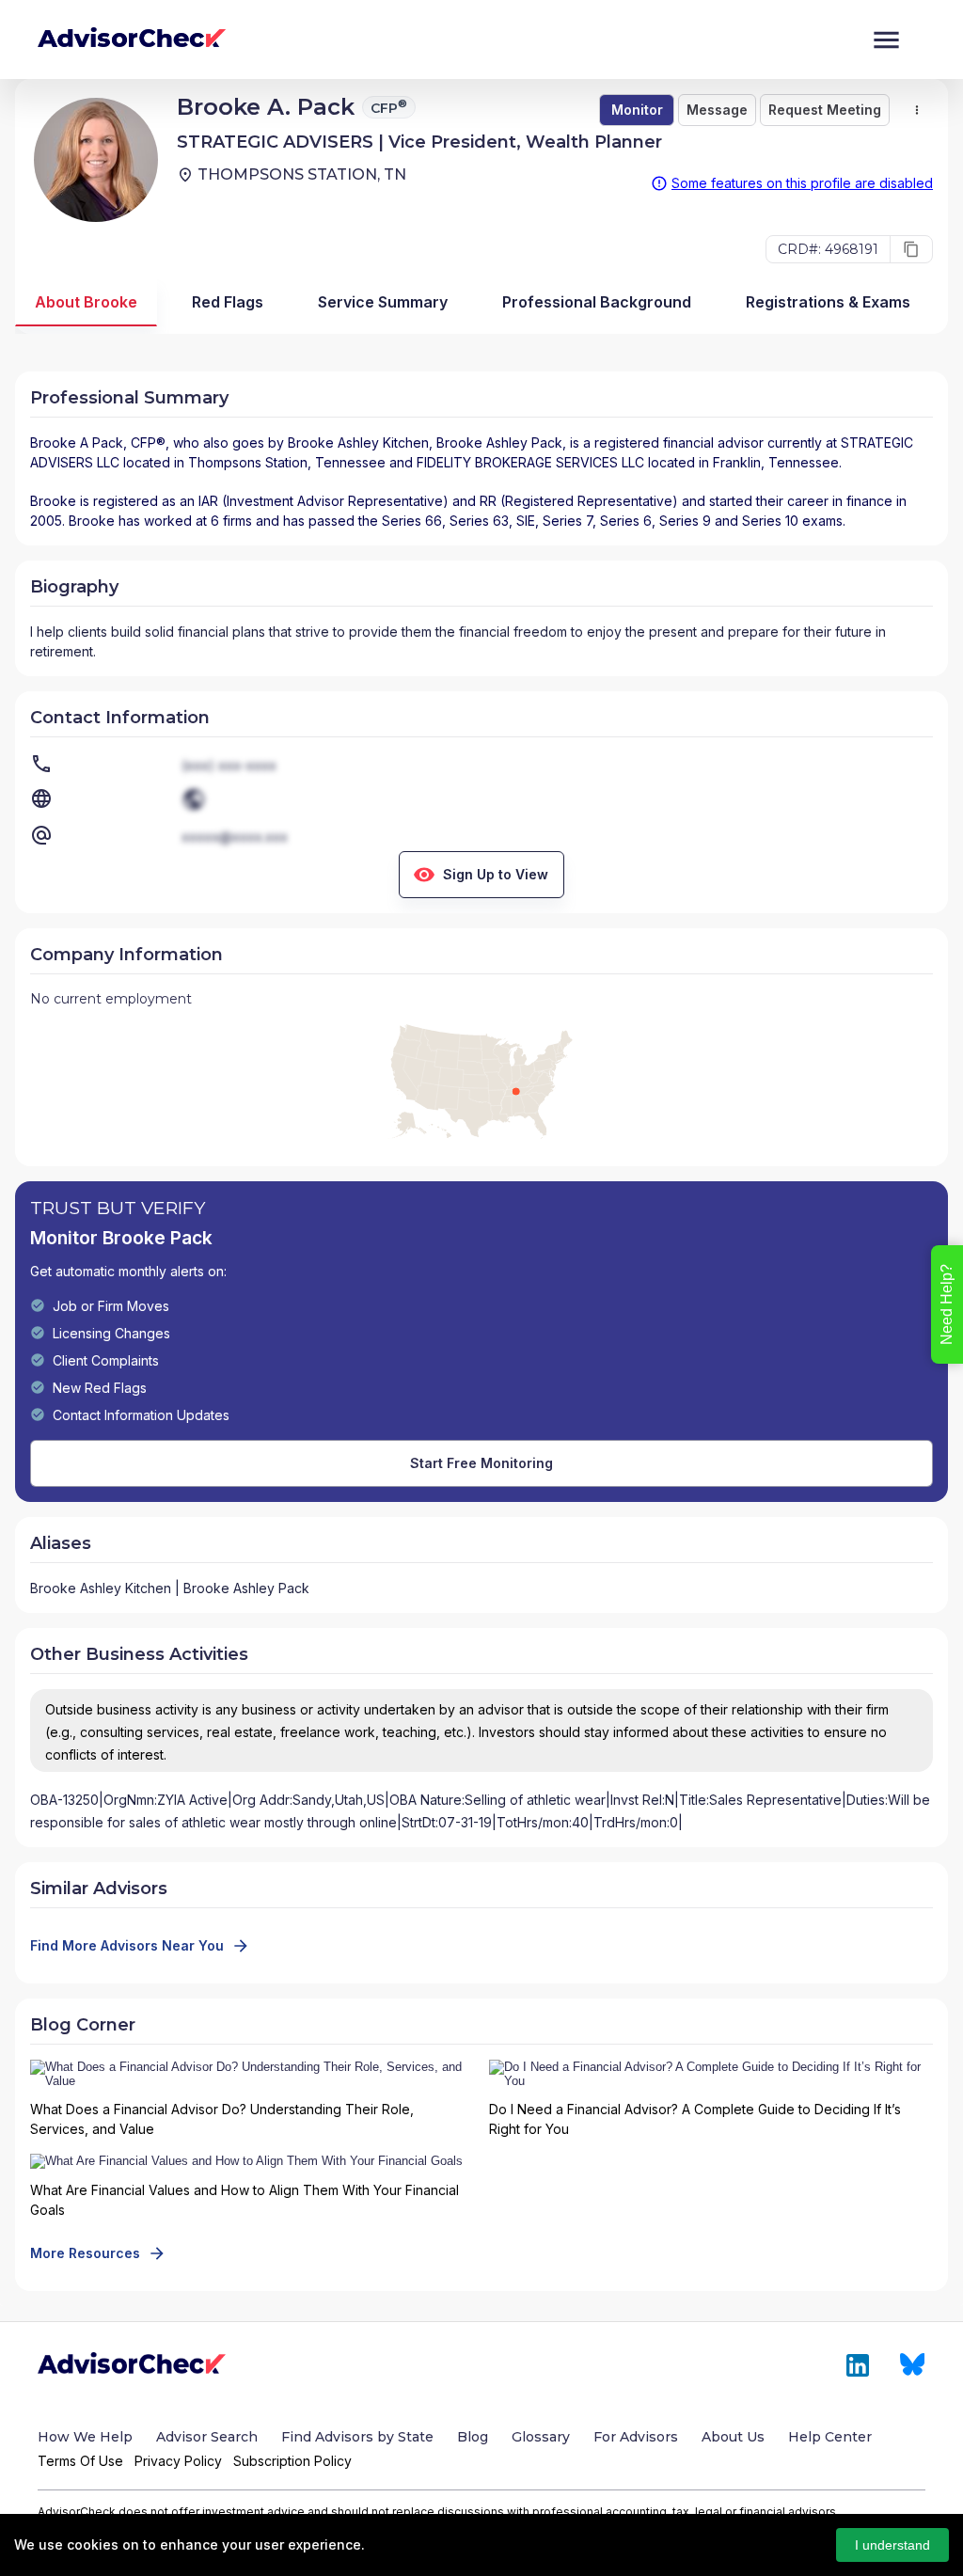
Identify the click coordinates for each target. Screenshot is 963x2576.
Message (717, 110)
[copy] (911, 249)
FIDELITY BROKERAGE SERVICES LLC (530, 462)
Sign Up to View (496, 874)
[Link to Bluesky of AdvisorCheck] (913, 2365)
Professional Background (597, 302)
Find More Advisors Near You (127, 1945)
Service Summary (383, 302)
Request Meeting (825, 110)
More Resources (85, 2253)
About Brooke (86, 302)
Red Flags (228, 302)
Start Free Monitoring (481, 1463)
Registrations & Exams (828, 302)
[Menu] (886, 40)
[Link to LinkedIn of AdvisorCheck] (858, 2365)
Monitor (637, 110)
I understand (892, 2545)
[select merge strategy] (917, 110)
